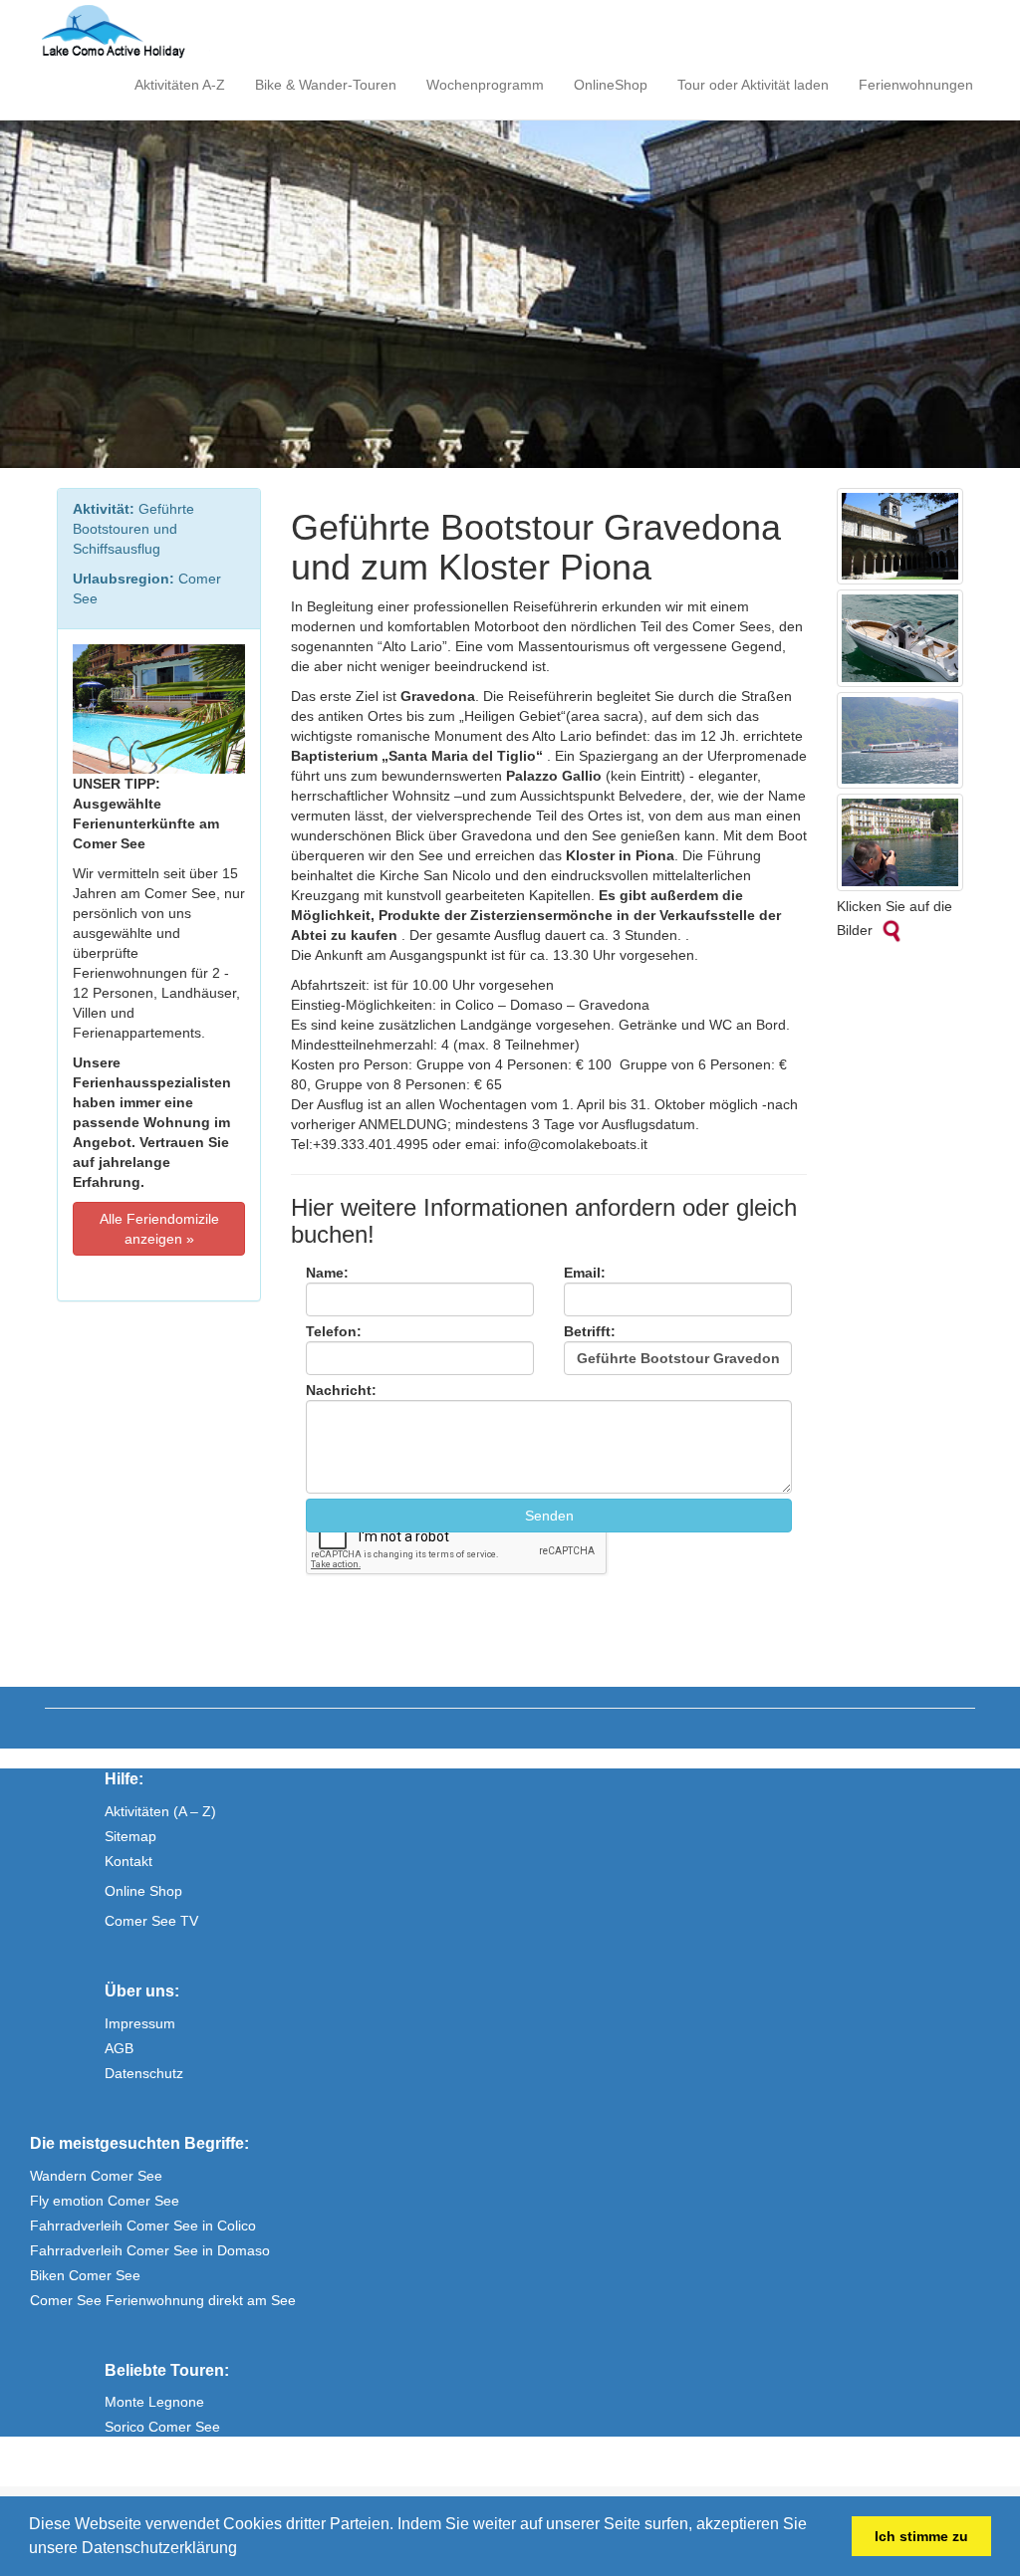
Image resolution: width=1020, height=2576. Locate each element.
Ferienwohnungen (916, 85)
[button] (244, 2550)
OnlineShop (611, 85)
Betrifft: (590, 1331)
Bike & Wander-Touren (326, 85)
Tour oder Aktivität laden (753, 85)
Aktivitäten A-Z (180, 85)
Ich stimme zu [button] (921, 2536)
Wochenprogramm (485, 85)
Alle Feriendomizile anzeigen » (159, 1229)
